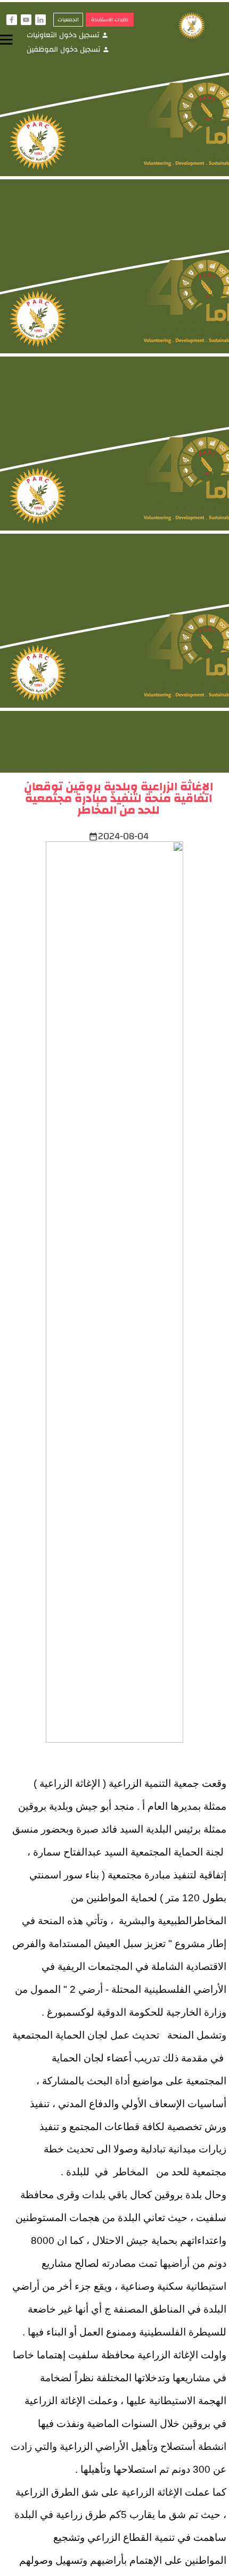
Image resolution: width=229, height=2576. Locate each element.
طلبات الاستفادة (110, 20)
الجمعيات (68, 20)
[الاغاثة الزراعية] (197, 26)
